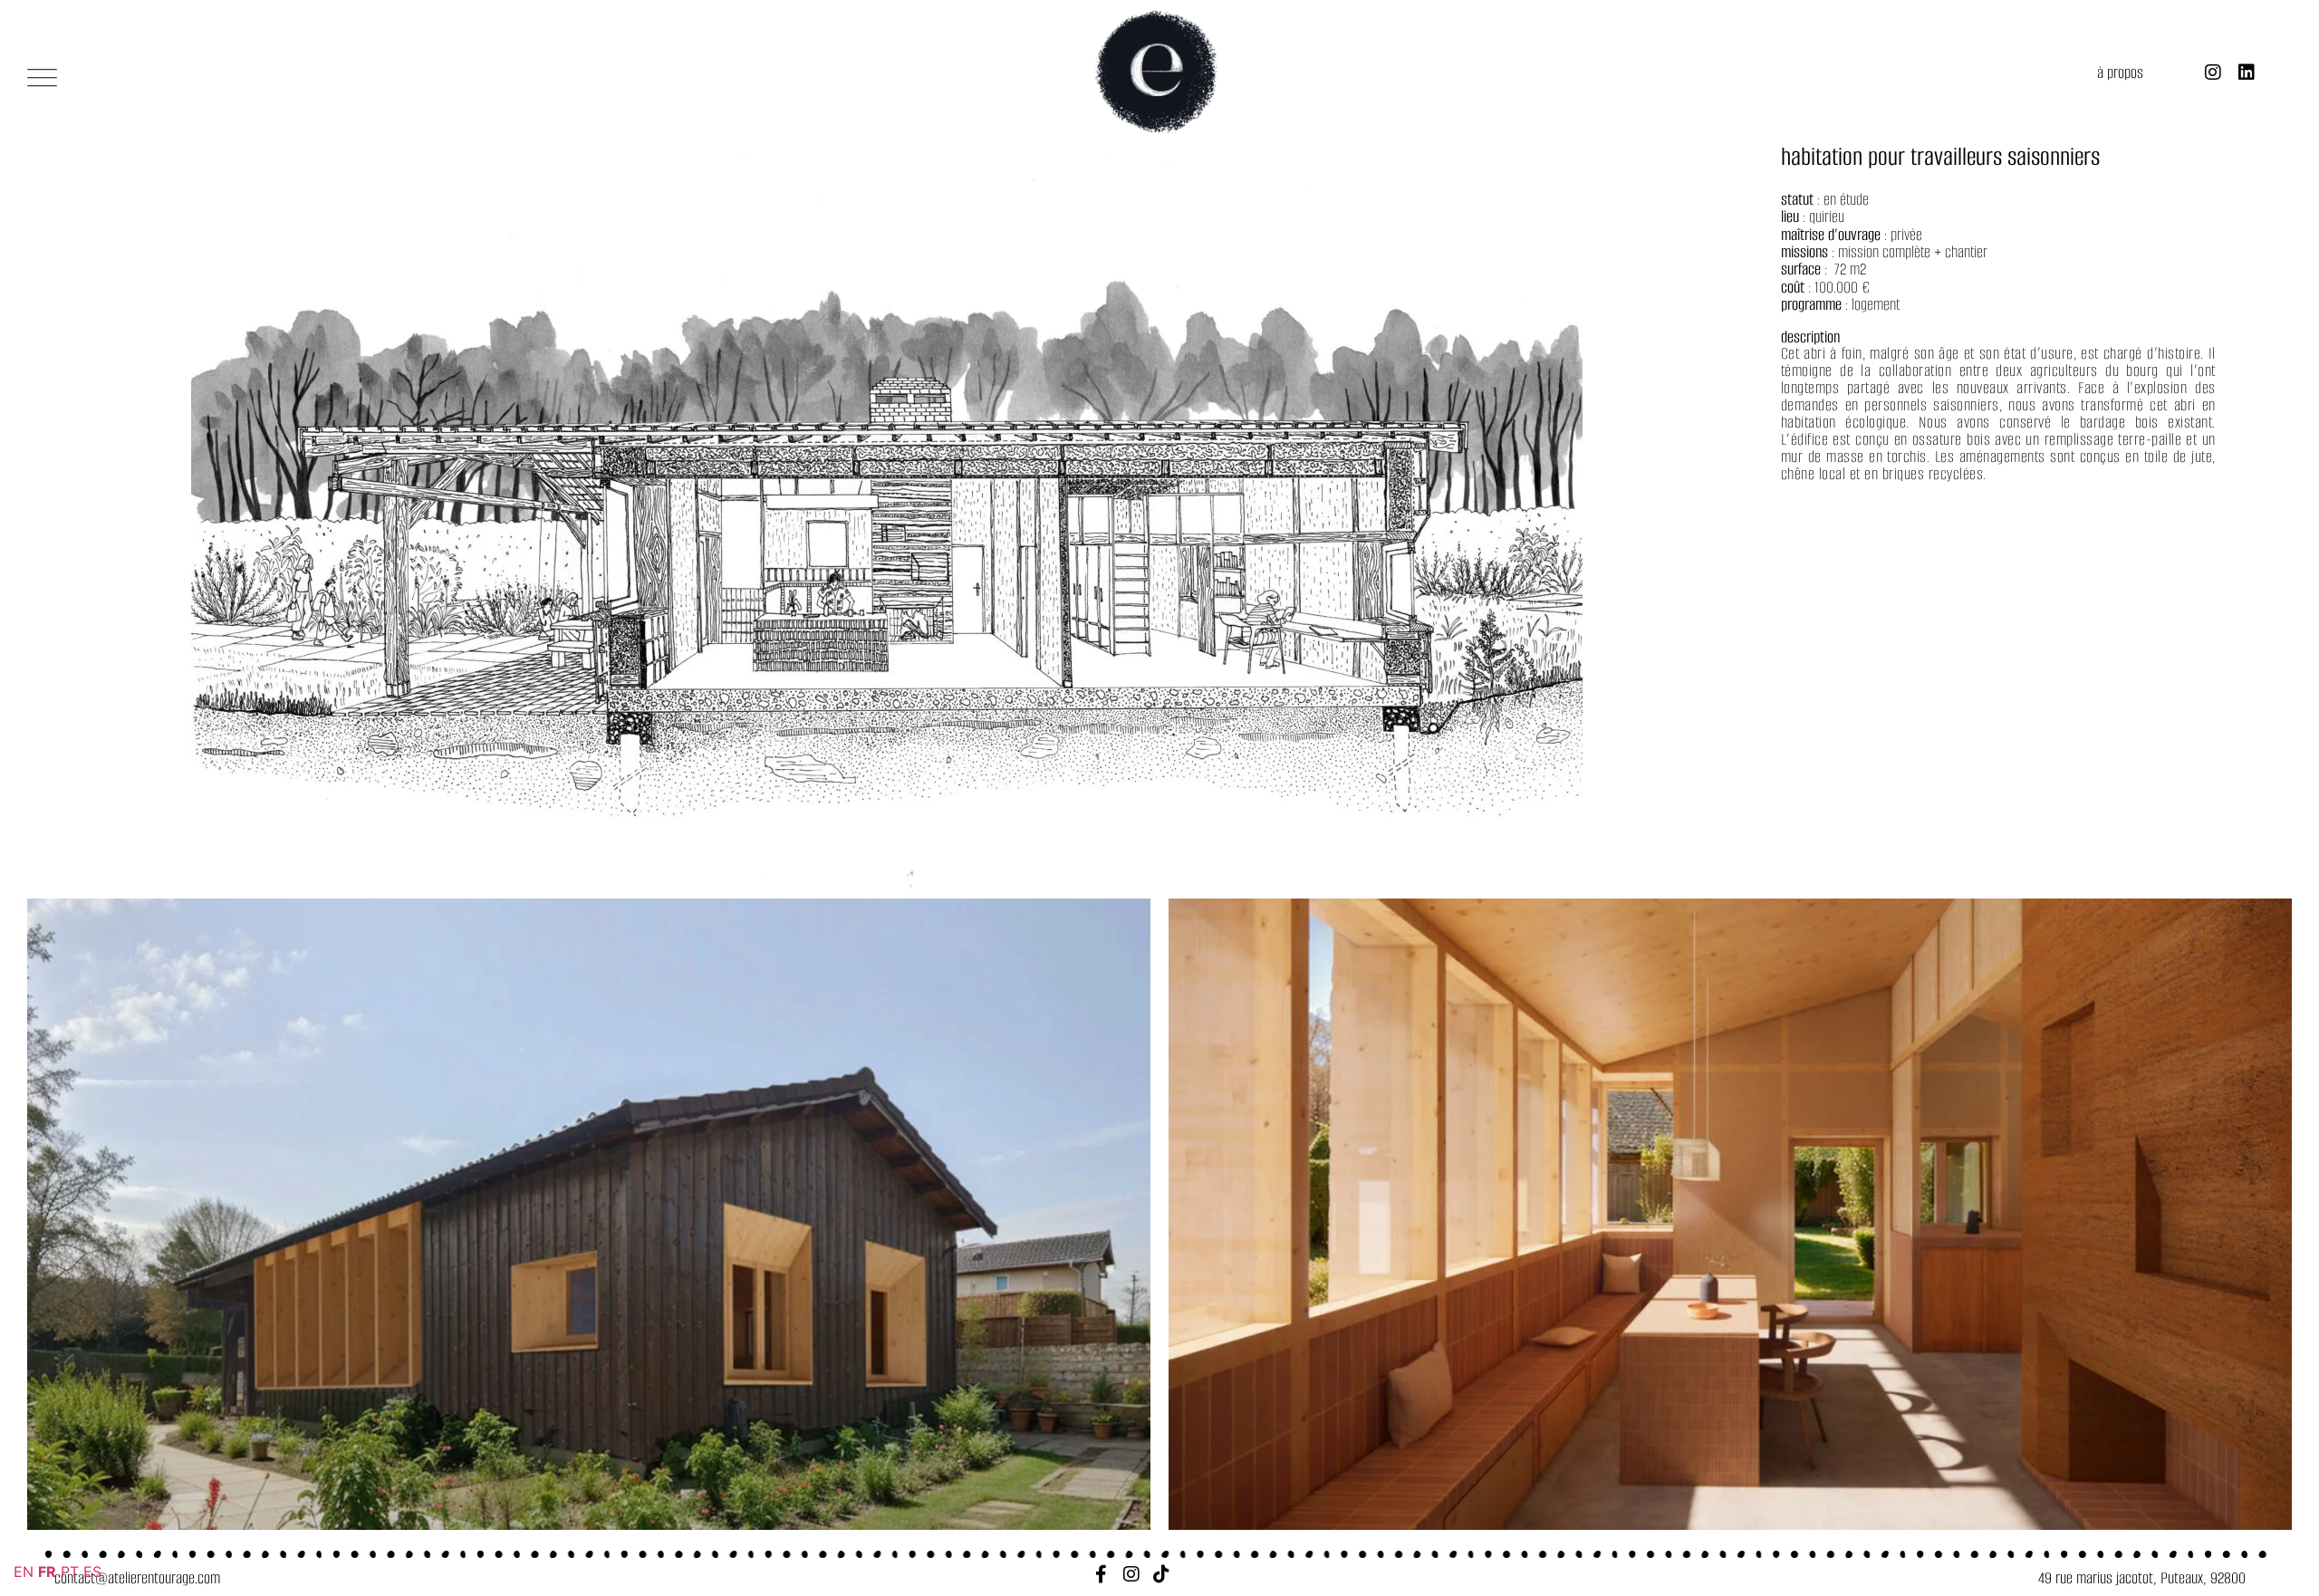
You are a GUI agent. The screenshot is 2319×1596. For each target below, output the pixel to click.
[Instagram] (2213, 72)
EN (24, 1572)
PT (70, 1572)
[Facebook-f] (1102, 1574)
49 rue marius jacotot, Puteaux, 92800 (2142, 1578)
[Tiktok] (1161, 1574)
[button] (42, 77)
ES (92, 1572)
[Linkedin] (2247, 72)
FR (47, 1572)
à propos (2120, 72)
